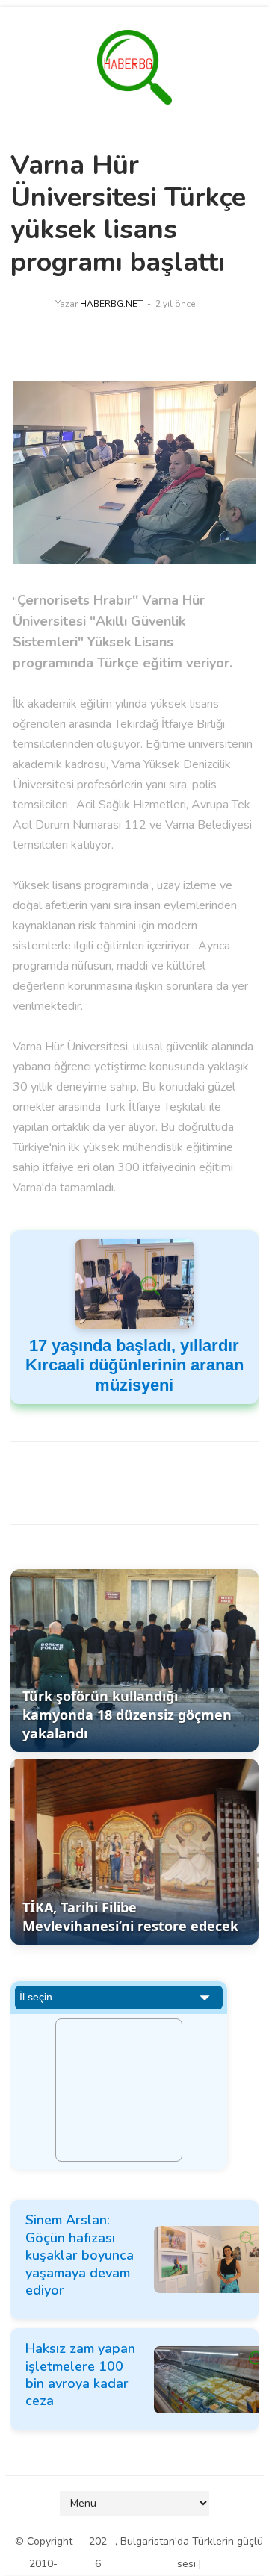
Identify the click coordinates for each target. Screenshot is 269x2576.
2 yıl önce (175, 304)
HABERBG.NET (111, 304)
